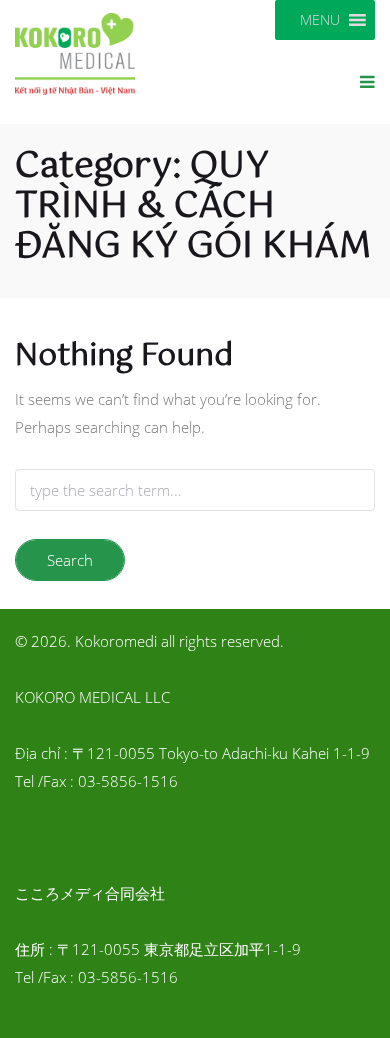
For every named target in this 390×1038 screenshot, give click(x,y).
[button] (320, 20)
